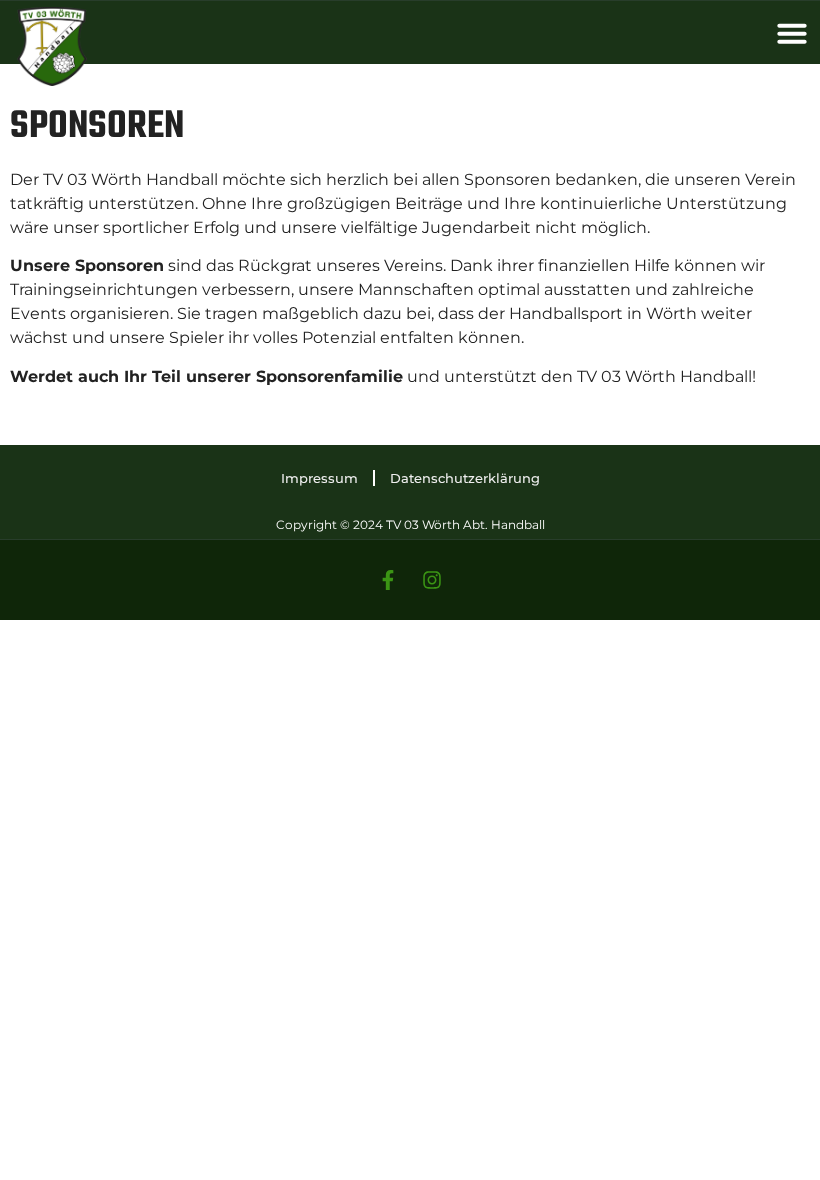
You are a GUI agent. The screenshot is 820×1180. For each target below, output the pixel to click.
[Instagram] (432, 580)
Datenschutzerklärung (465, 478)
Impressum (319, 478)
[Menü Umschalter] (792, 33)
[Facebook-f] (388, 580)
